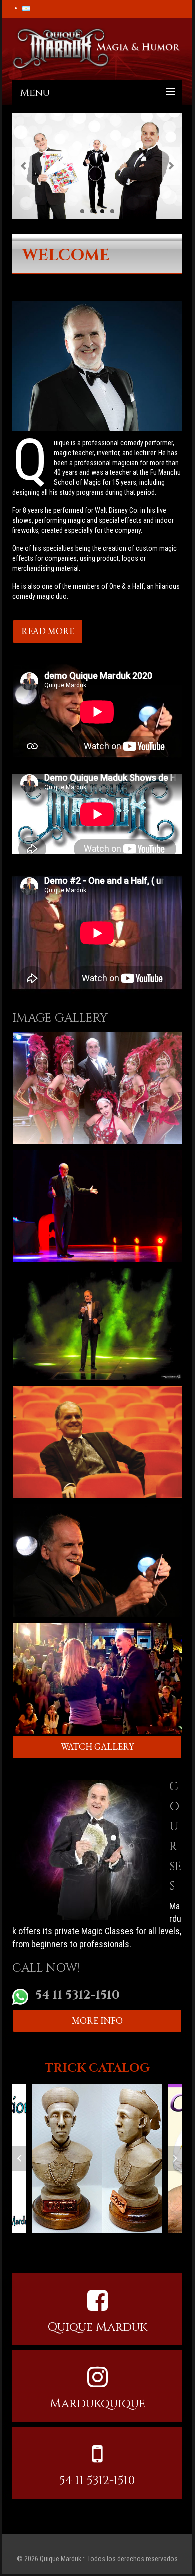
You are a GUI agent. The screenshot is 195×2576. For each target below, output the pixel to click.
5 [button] (72, 2243)
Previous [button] (20, 2158)
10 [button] (122, 2243)
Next (171, 166)
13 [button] (152, 2243)
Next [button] (175, 2158)
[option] (97, 2158)
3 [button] (52, 2243)
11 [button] (132, 2243)
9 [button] (112, 2243)
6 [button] (82, 2243)
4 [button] (62, 2243)
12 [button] (142, 2243)
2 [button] (42, 2243)
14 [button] (162, 2243)
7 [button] (92, 2243)
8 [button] (102, 2243)
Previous (24, 166)
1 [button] (32, 2243)
